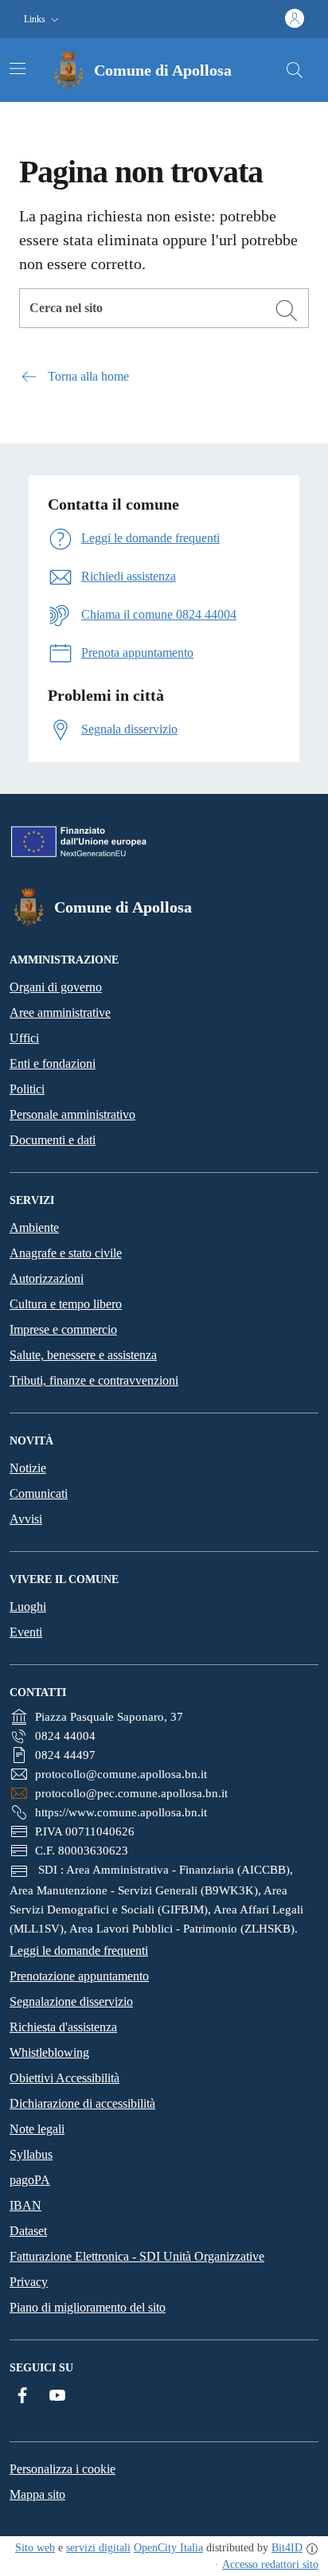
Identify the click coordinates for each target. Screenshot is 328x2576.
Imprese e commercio (63, 1329)
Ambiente (34, 1227)
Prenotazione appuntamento (79, 1976)
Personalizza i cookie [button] (62, 2469)
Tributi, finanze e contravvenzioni (94, 1380)
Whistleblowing (49, 2052)
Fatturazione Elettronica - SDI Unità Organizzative (137, 2256)
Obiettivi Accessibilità (64, 2078)
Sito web (35, 2548)
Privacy (29, 2282)
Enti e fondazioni (53, 1063)
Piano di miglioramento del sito (88, 2307)
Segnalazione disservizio (71, 2001)
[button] (43, 20)
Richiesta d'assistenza (63, 2027)
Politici (27, 1089)
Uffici (24, 1038)
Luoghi (28, 1607)
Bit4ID (287, 2548)
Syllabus (31, 2154)
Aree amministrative (60, 1012)
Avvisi (26, 1519)
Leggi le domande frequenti (79, 1951)
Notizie (28, 1468)
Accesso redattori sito (270, 2564)
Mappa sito (37, 2494)
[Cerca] (287, 311)
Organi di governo (56, 987)
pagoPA (30, 2180)
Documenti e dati (53, 1140)
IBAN (25, 2205)
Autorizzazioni (47, 1278)
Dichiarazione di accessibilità (82, 2103)
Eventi (26, 1632)
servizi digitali (98, 2548)
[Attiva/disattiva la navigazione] (18, 68)
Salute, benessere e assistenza (83, 1355)
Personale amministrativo (72, 1114)
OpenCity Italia (168, 2548)
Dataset (28, 2231)
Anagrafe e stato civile (66, 1253)
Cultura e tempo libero (66, 1304)
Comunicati (39, 1493)
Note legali (37, 2129)
